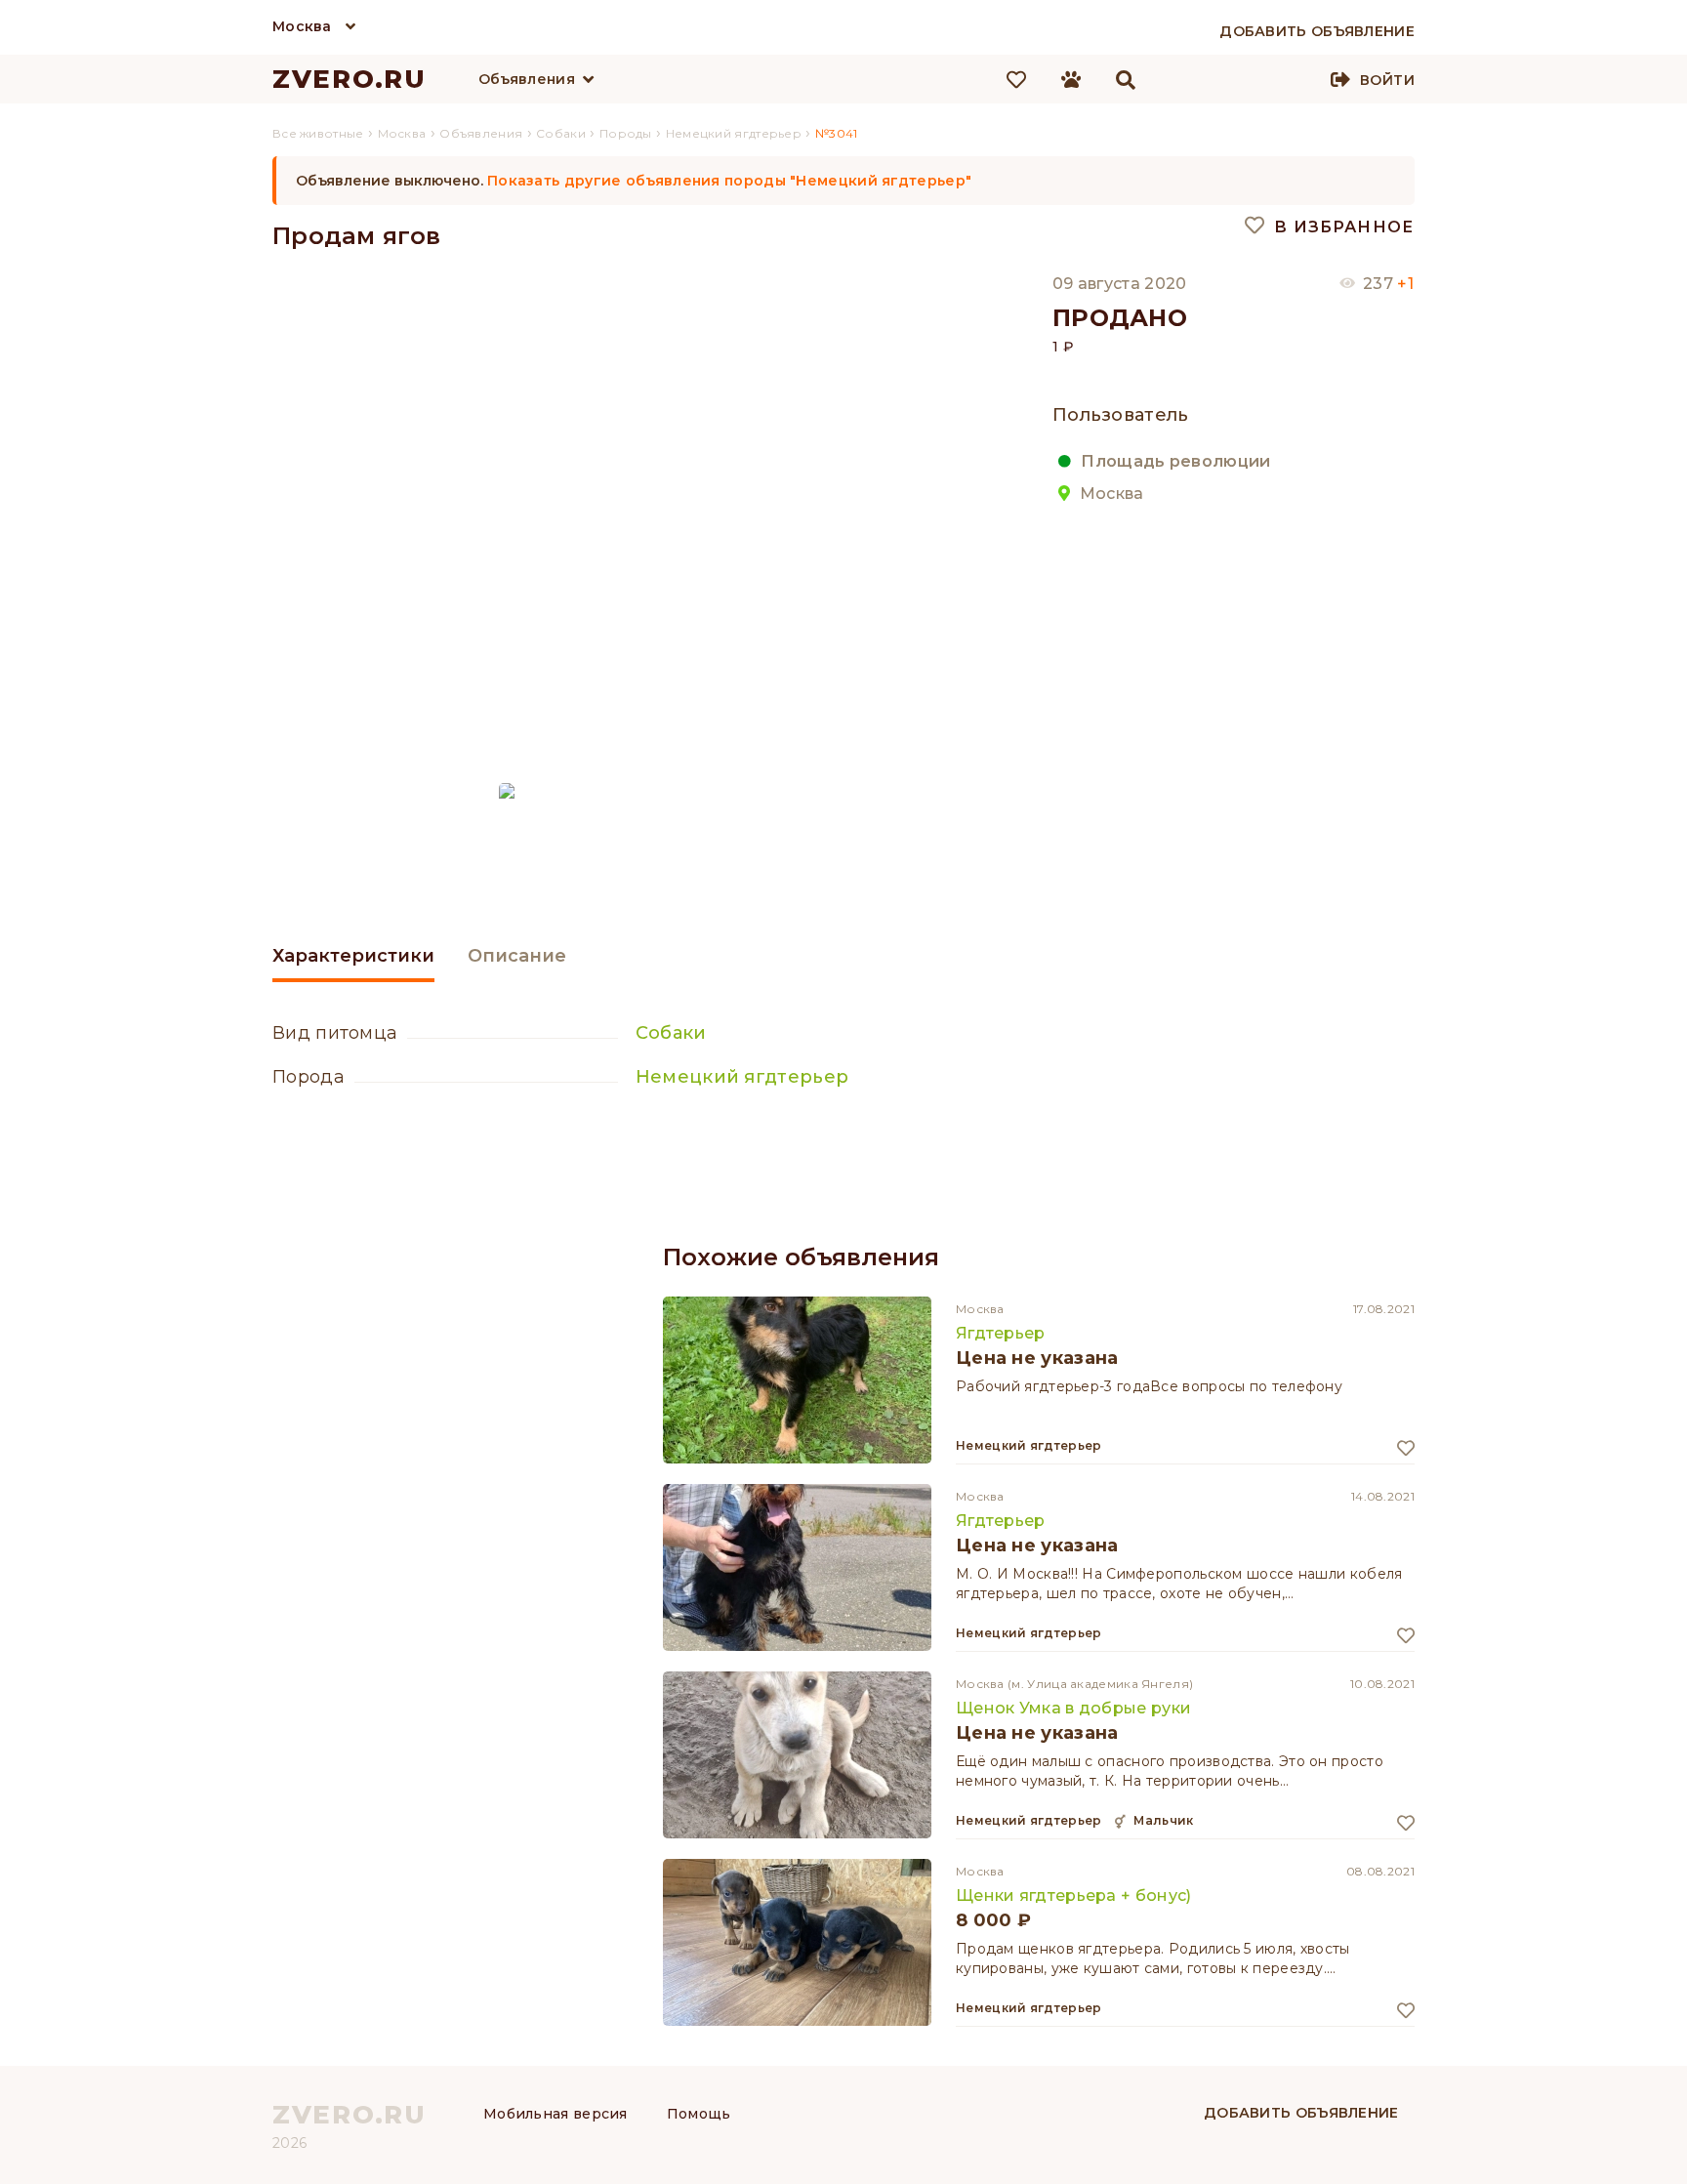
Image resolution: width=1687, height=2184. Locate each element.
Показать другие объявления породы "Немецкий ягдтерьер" (729, 181)
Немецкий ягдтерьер (742, 1077)
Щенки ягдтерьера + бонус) (1074, 1896)
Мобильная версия (555, 2114)
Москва (302, 26)
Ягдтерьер (1001, 1333)
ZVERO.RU (350, 79)
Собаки (671, 1033)
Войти (1387, 80)
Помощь (699, 2114)
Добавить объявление (1301, 2113)
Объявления (527, 79)
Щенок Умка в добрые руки (1073, 1708)
